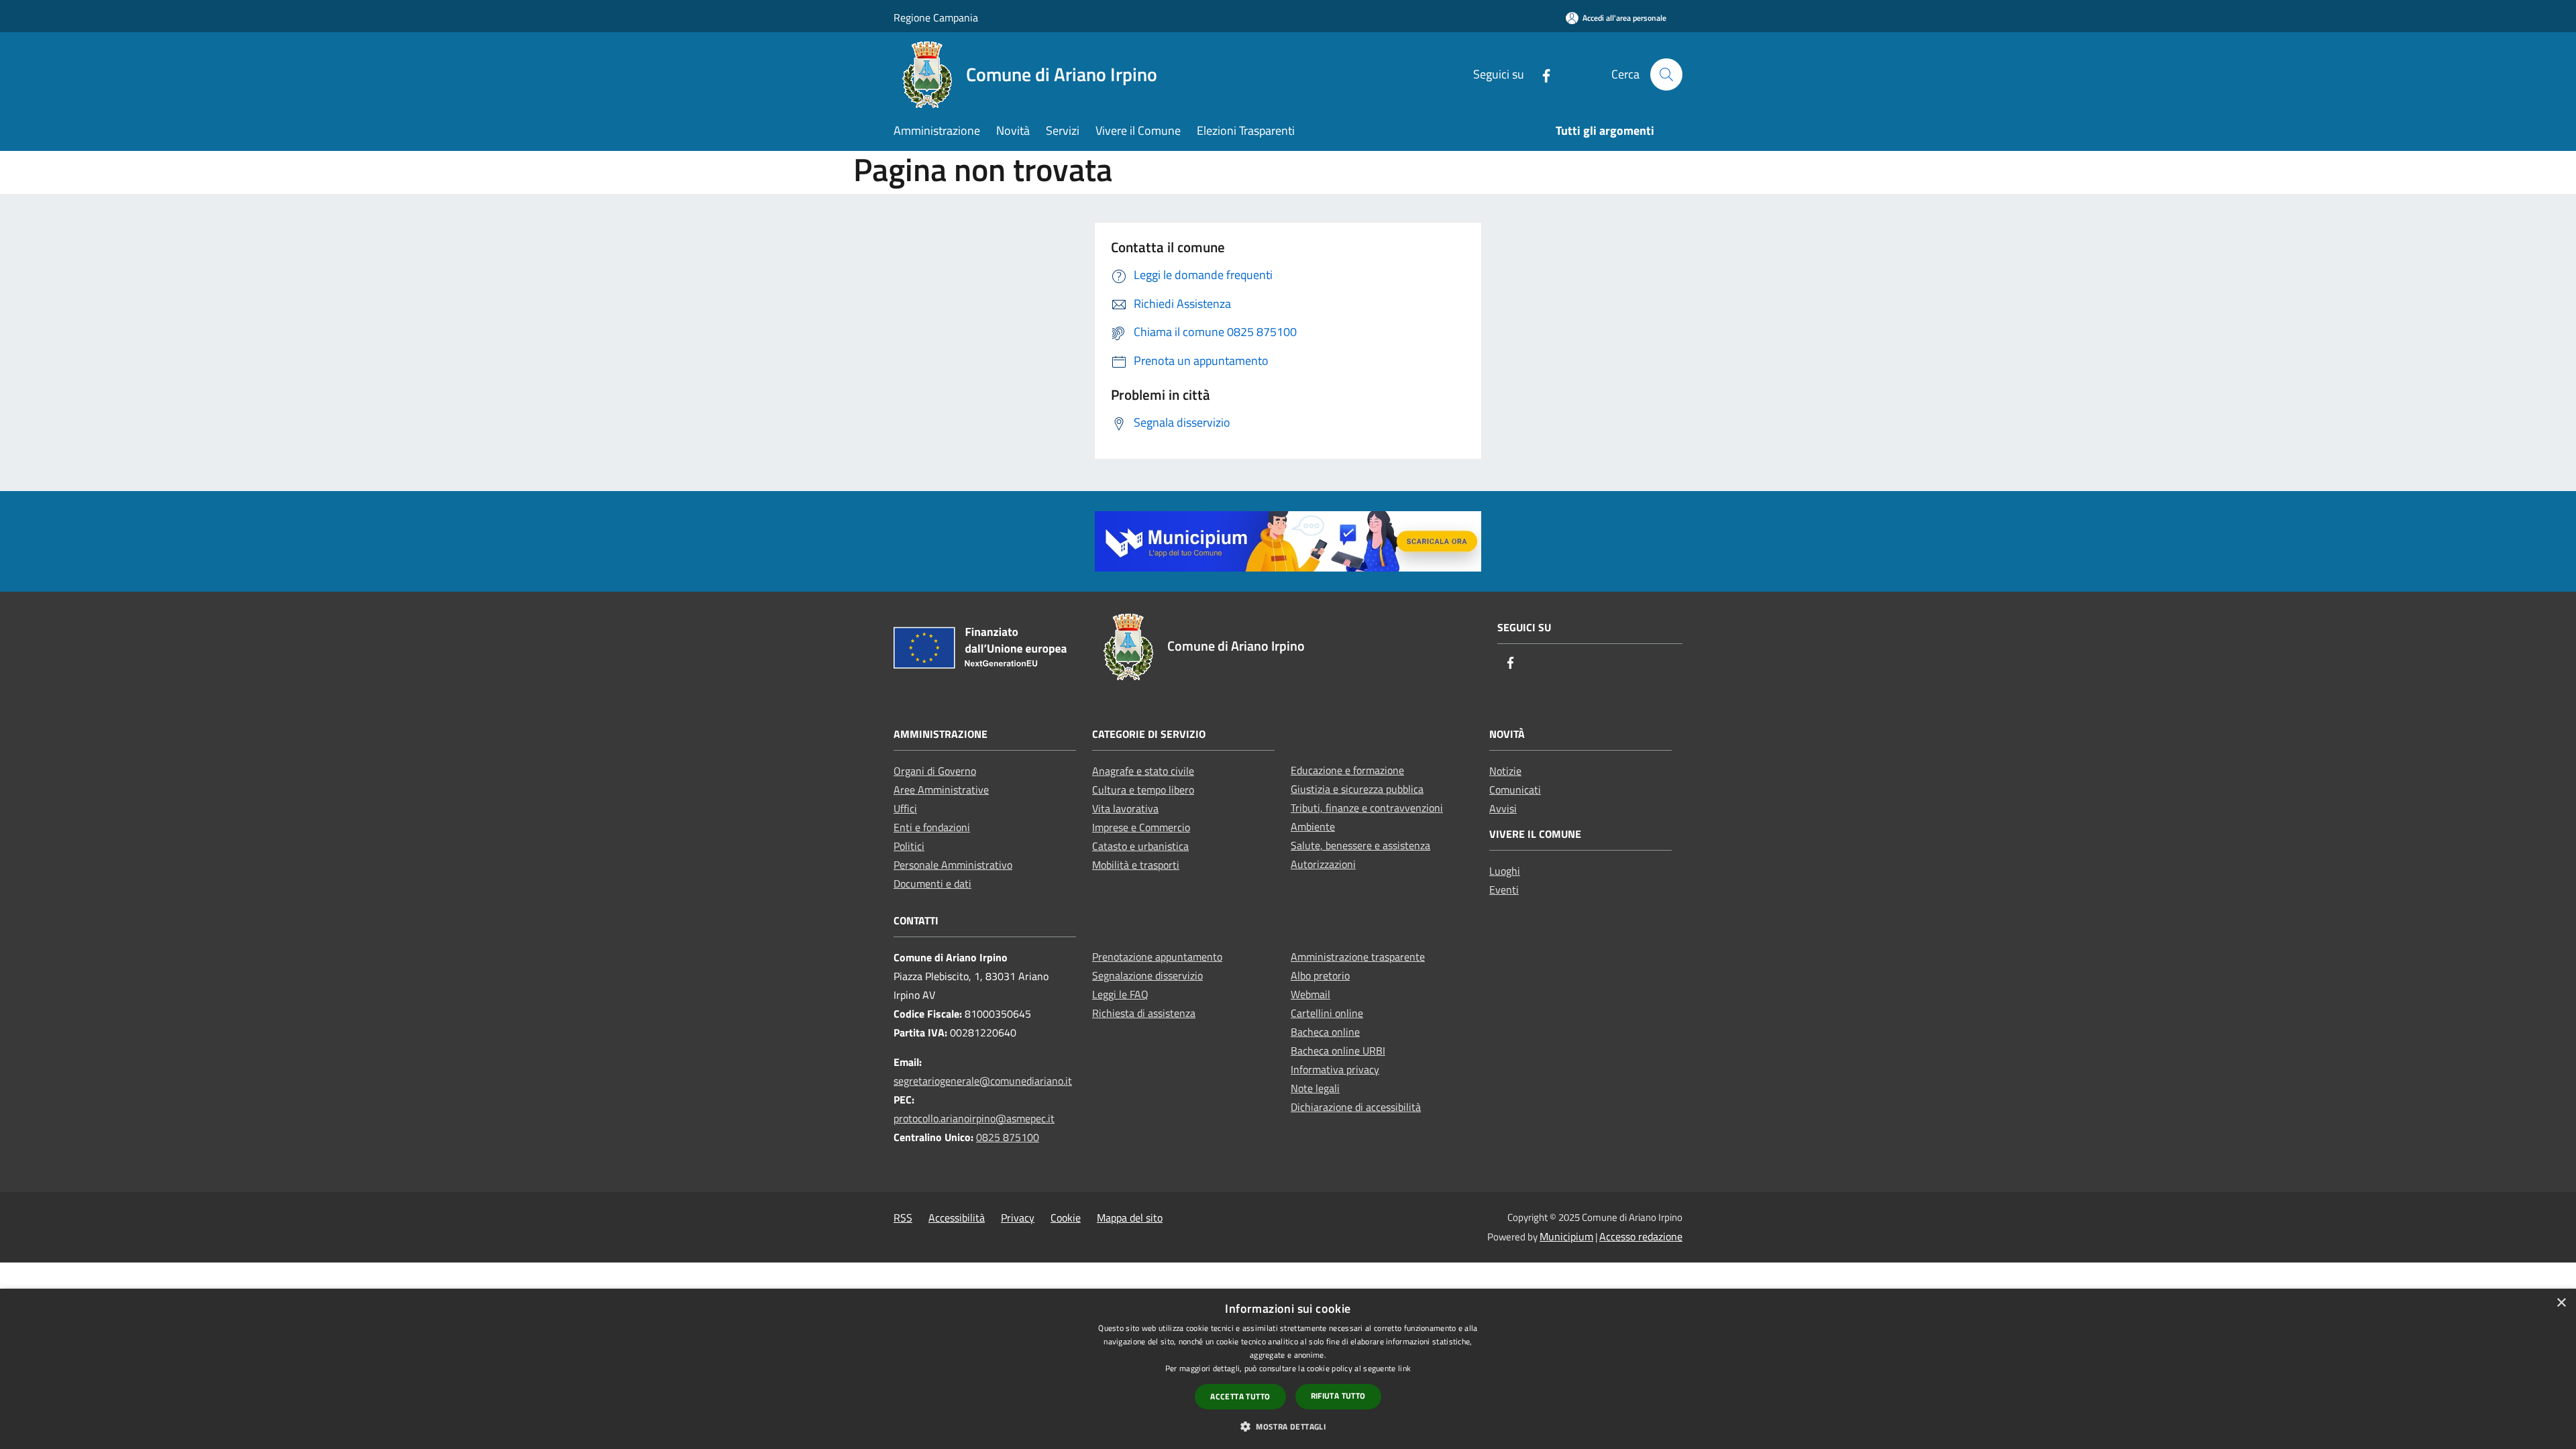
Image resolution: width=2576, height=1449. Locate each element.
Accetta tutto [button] (1240, 1396)
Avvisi (1503, 808)
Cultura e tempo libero (1143, 790)
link (1404, 1368)
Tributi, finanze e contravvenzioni (1367, 808)
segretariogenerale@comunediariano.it (983, 1081)
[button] (1288, 1426)
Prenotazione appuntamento (1157, 957)
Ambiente (1313, 826)
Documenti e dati (932, 883)
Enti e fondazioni (932, 827)
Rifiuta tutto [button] (1338, 1396)
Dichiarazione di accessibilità (1356, 1107)
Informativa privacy (1335, 1069)
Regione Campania (936, 17)
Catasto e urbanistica (1140, 846)
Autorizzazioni (1323, 864)
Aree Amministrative (941, 790)
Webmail (1310, 994)
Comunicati (1515, 790)
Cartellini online (1327, 1013)
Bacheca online (1325, 1032)
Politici (909, 846)
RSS (903, 1218)
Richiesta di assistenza (1144, 1013)
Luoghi (1505, 871)
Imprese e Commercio (1141, 827)
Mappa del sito (1130, 1218)
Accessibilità (957, 1218)
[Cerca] (1666, 74)
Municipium (1566, 1236)
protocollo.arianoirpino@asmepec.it (974, 1118)
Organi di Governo (935, 771)
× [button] (2561, 1303)
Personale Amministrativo (953, 865)
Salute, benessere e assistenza (1360, 845)
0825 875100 (1008, 1137)
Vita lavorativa (1125, 808)
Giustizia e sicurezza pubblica (1357, 789)
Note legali (1315, 1088)
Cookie (1066, 1218)
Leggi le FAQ (1120, 994)
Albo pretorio (1320, 975)
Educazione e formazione (1347, 770)
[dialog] (1288, 1369)
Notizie (1505, 771)
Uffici (905, 808)
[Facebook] (1541, 74)
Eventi (1504, 890)
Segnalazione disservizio (1147, 975)
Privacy (1018, 1218)
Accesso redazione (1641, 1236)
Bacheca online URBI (1338, 1051)
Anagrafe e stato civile (1143, 771)
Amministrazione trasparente (1358, 957)
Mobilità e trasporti (1136, 865)
